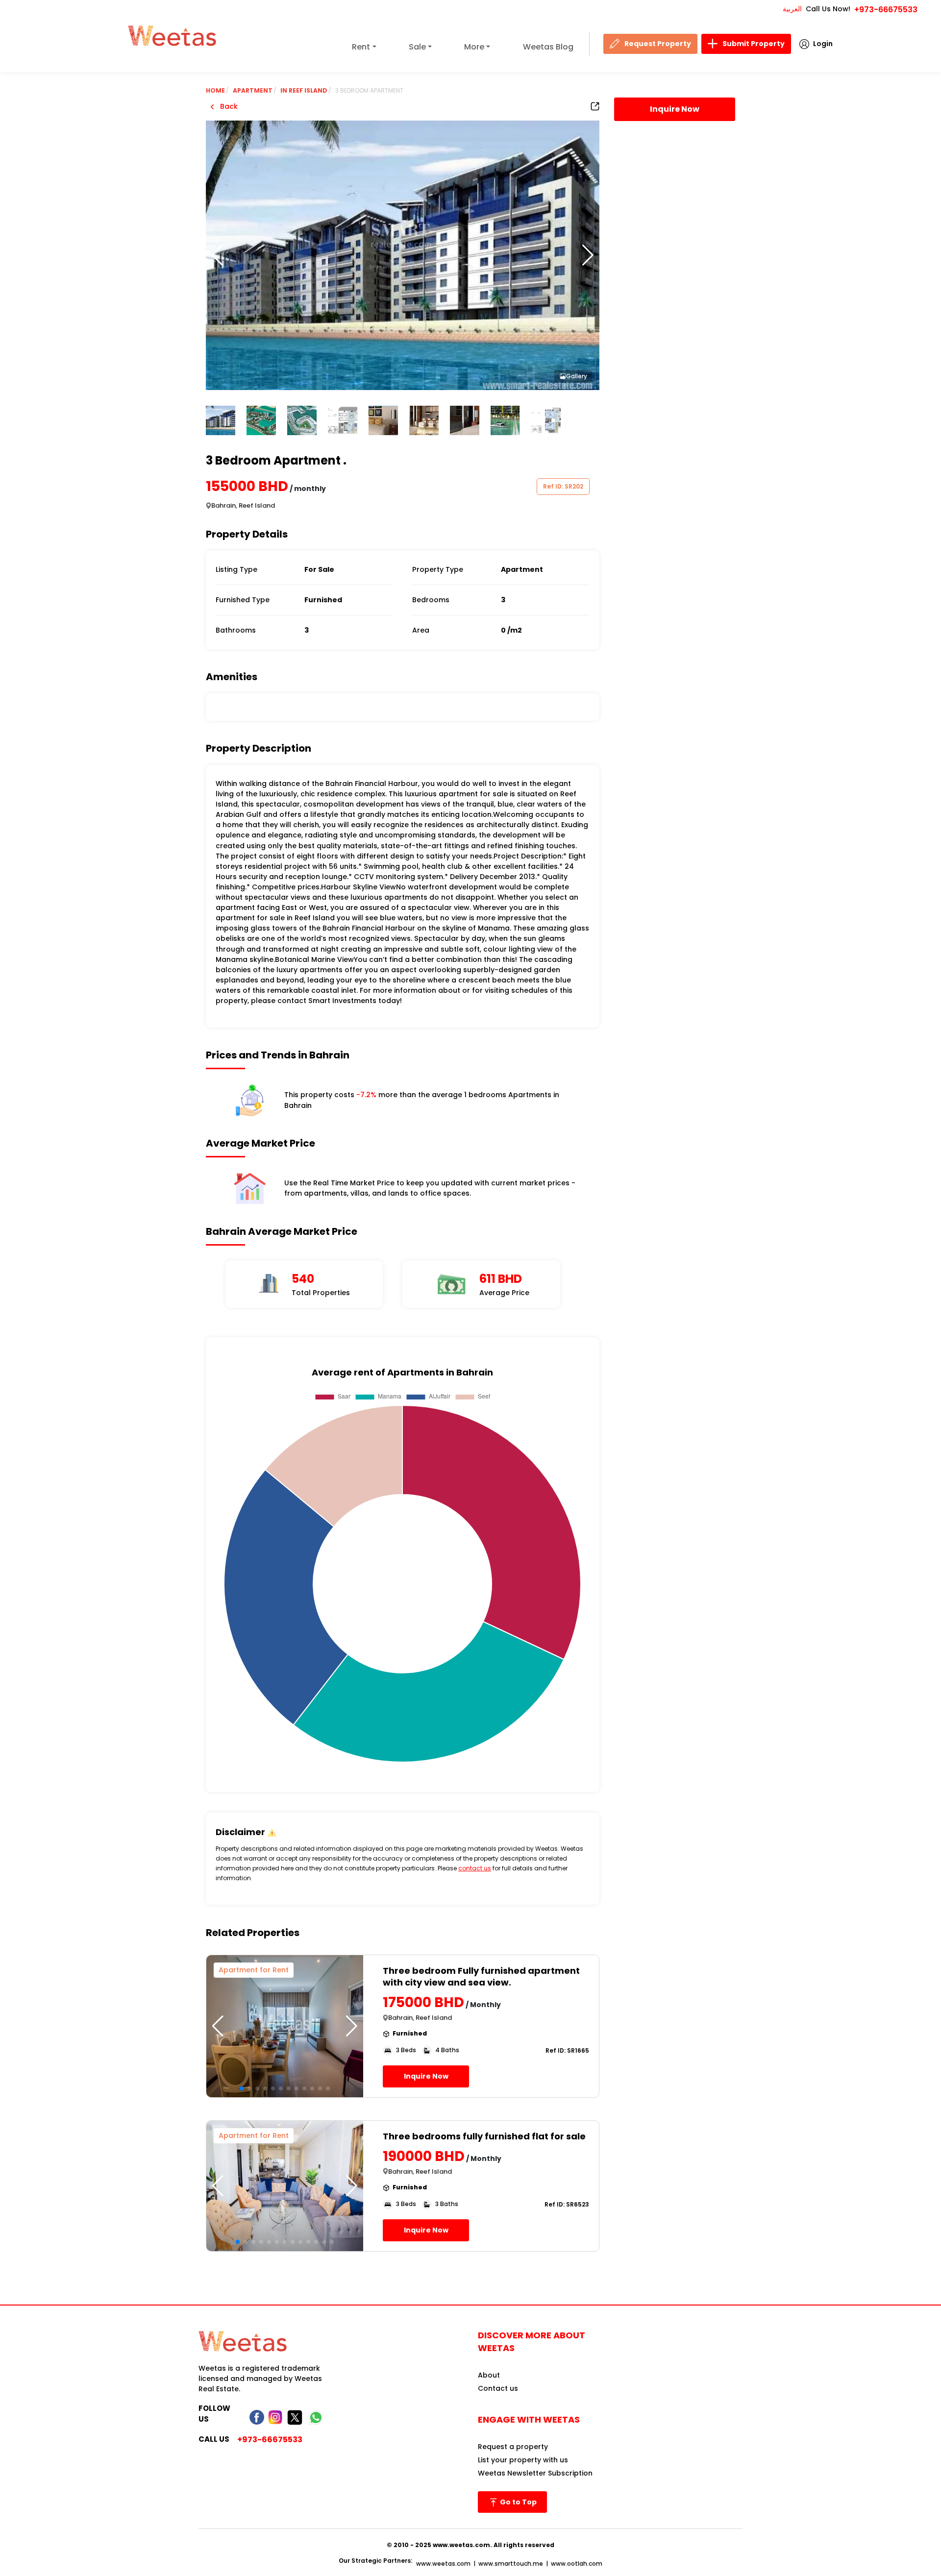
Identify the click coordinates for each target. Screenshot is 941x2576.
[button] (588, 255)
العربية (792, 9)
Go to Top (518, 2502)
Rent (361, 47)
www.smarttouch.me (511, 2564)
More (474, 47)
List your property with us (523, 2460)
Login (823, 44)
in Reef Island (304, 90)
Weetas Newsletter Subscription (535, 2473)
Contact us (498, 2388)
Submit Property (754, 44)
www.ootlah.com (577, 2564)
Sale (417, 47)
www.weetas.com (443, 2564)
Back (228, 106)
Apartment (253, 90)
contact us (475, 1868)
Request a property (513, 2447)
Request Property (658, 44)
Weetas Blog (548, 47)
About (489, 2375)
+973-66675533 (886, 10)
